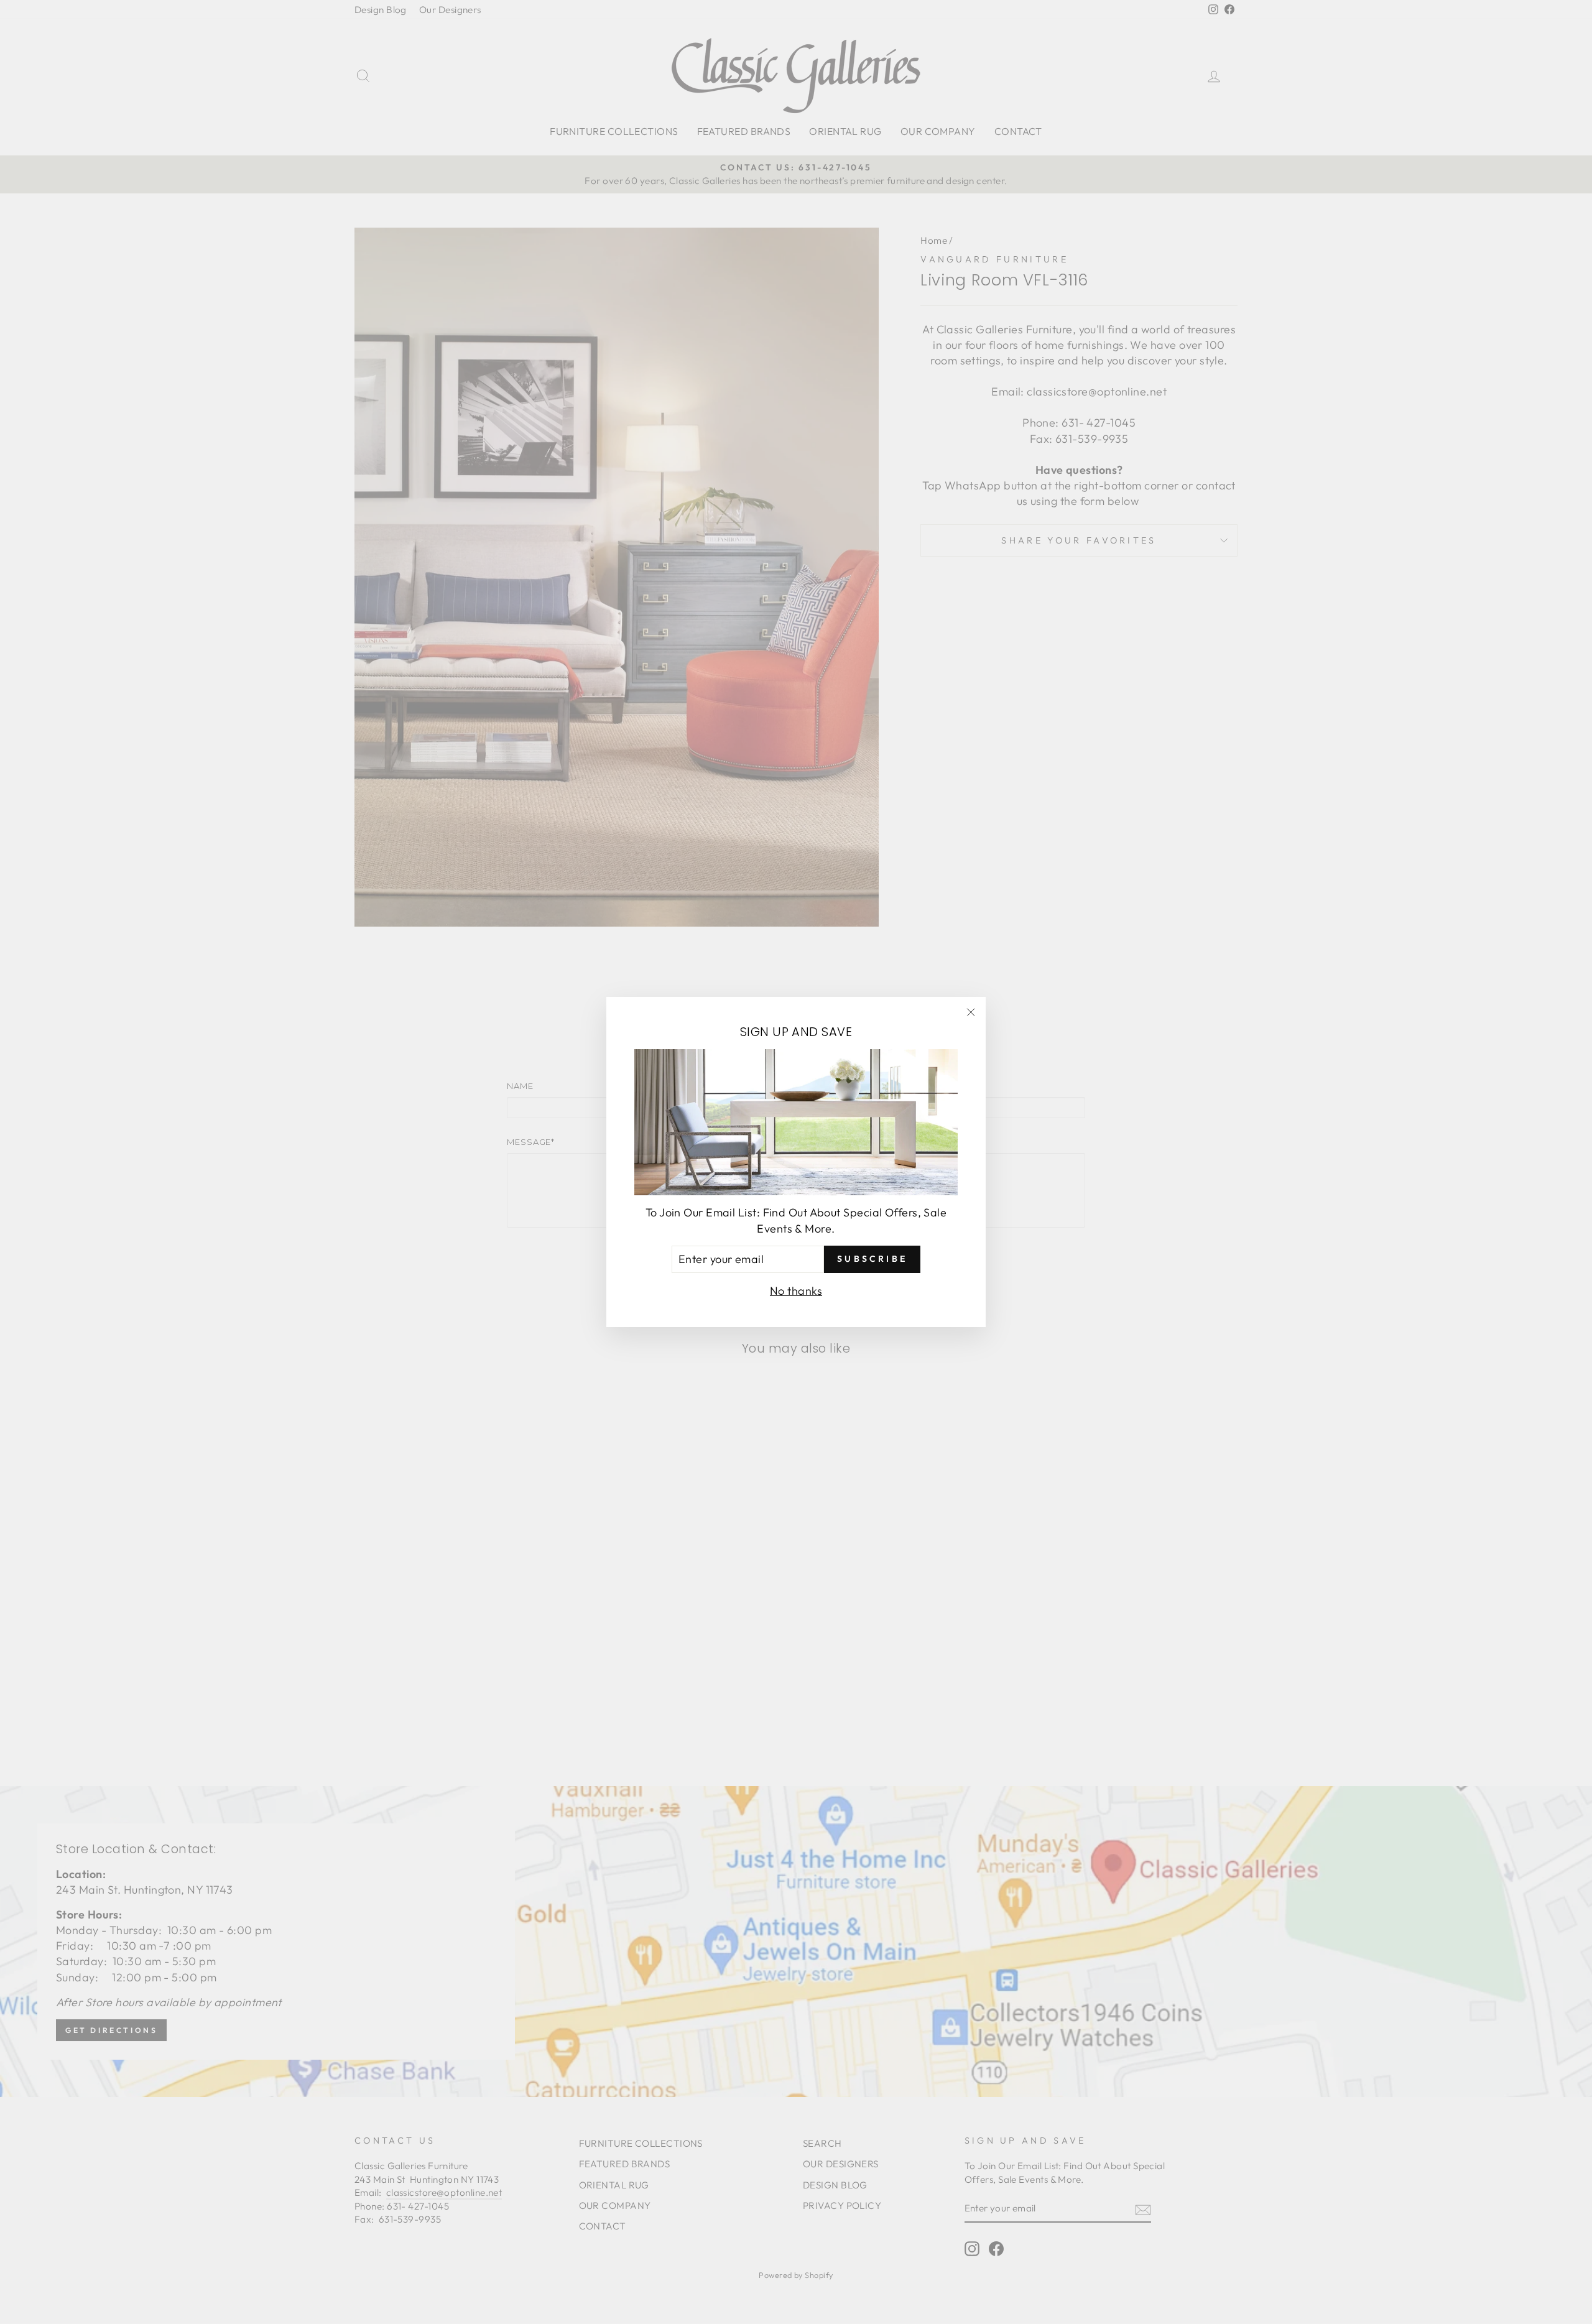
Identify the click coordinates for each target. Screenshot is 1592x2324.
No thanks (796, 1291)
